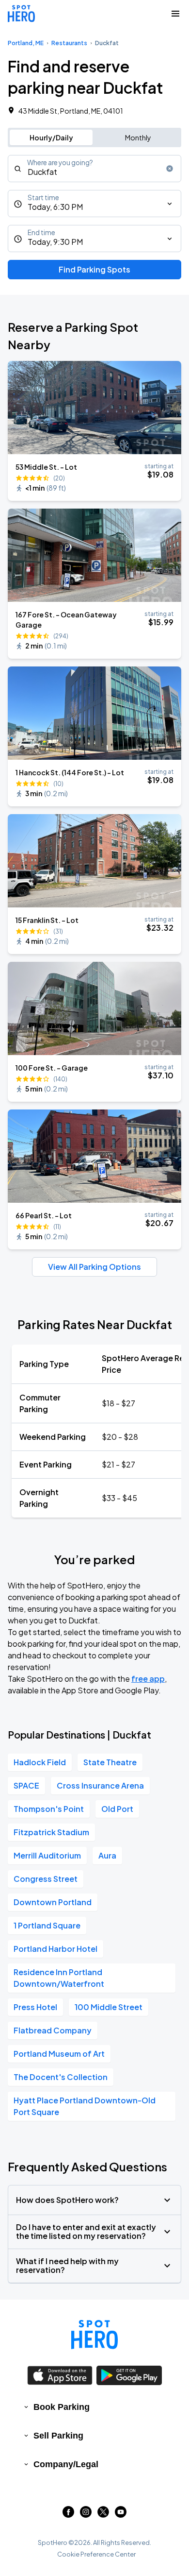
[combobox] (94, 169)
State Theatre (110, 1762)
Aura (107, 1855)
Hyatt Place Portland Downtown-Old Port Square (85, 2106)
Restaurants (69, 43)
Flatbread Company (53, 2030)
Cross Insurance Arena (100, 1785)
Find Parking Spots (94, 269)
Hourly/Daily (51, 137)
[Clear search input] (170, 169)
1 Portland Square (47, 1925)
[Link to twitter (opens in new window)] (103, 2515)
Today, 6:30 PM (55, 207)
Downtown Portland (53, 1902)
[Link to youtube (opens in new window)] (121, 2515)
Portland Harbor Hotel (55, 1949)
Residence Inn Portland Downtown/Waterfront (59, 1978)
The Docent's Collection (61, 2077)
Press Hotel (35, 2007)
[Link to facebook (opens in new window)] (68, 2515)
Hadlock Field (40, 1762)
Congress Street (46, 1879)
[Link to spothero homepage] (94, 2335)
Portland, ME (26, 43)
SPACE (26, 1785)
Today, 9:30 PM (55, 242)
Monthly (138, 137)
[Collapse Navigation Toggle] (175, 14)
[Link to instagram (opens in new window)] (86, 2515)
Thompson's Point (49, 1809)
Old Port (117, 1809)
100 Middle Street (109, 2007)
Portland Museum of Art (59, 2054)
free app (148, 1679)
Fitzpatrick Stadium (51, 1832)
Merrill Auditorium (47, 1855)
